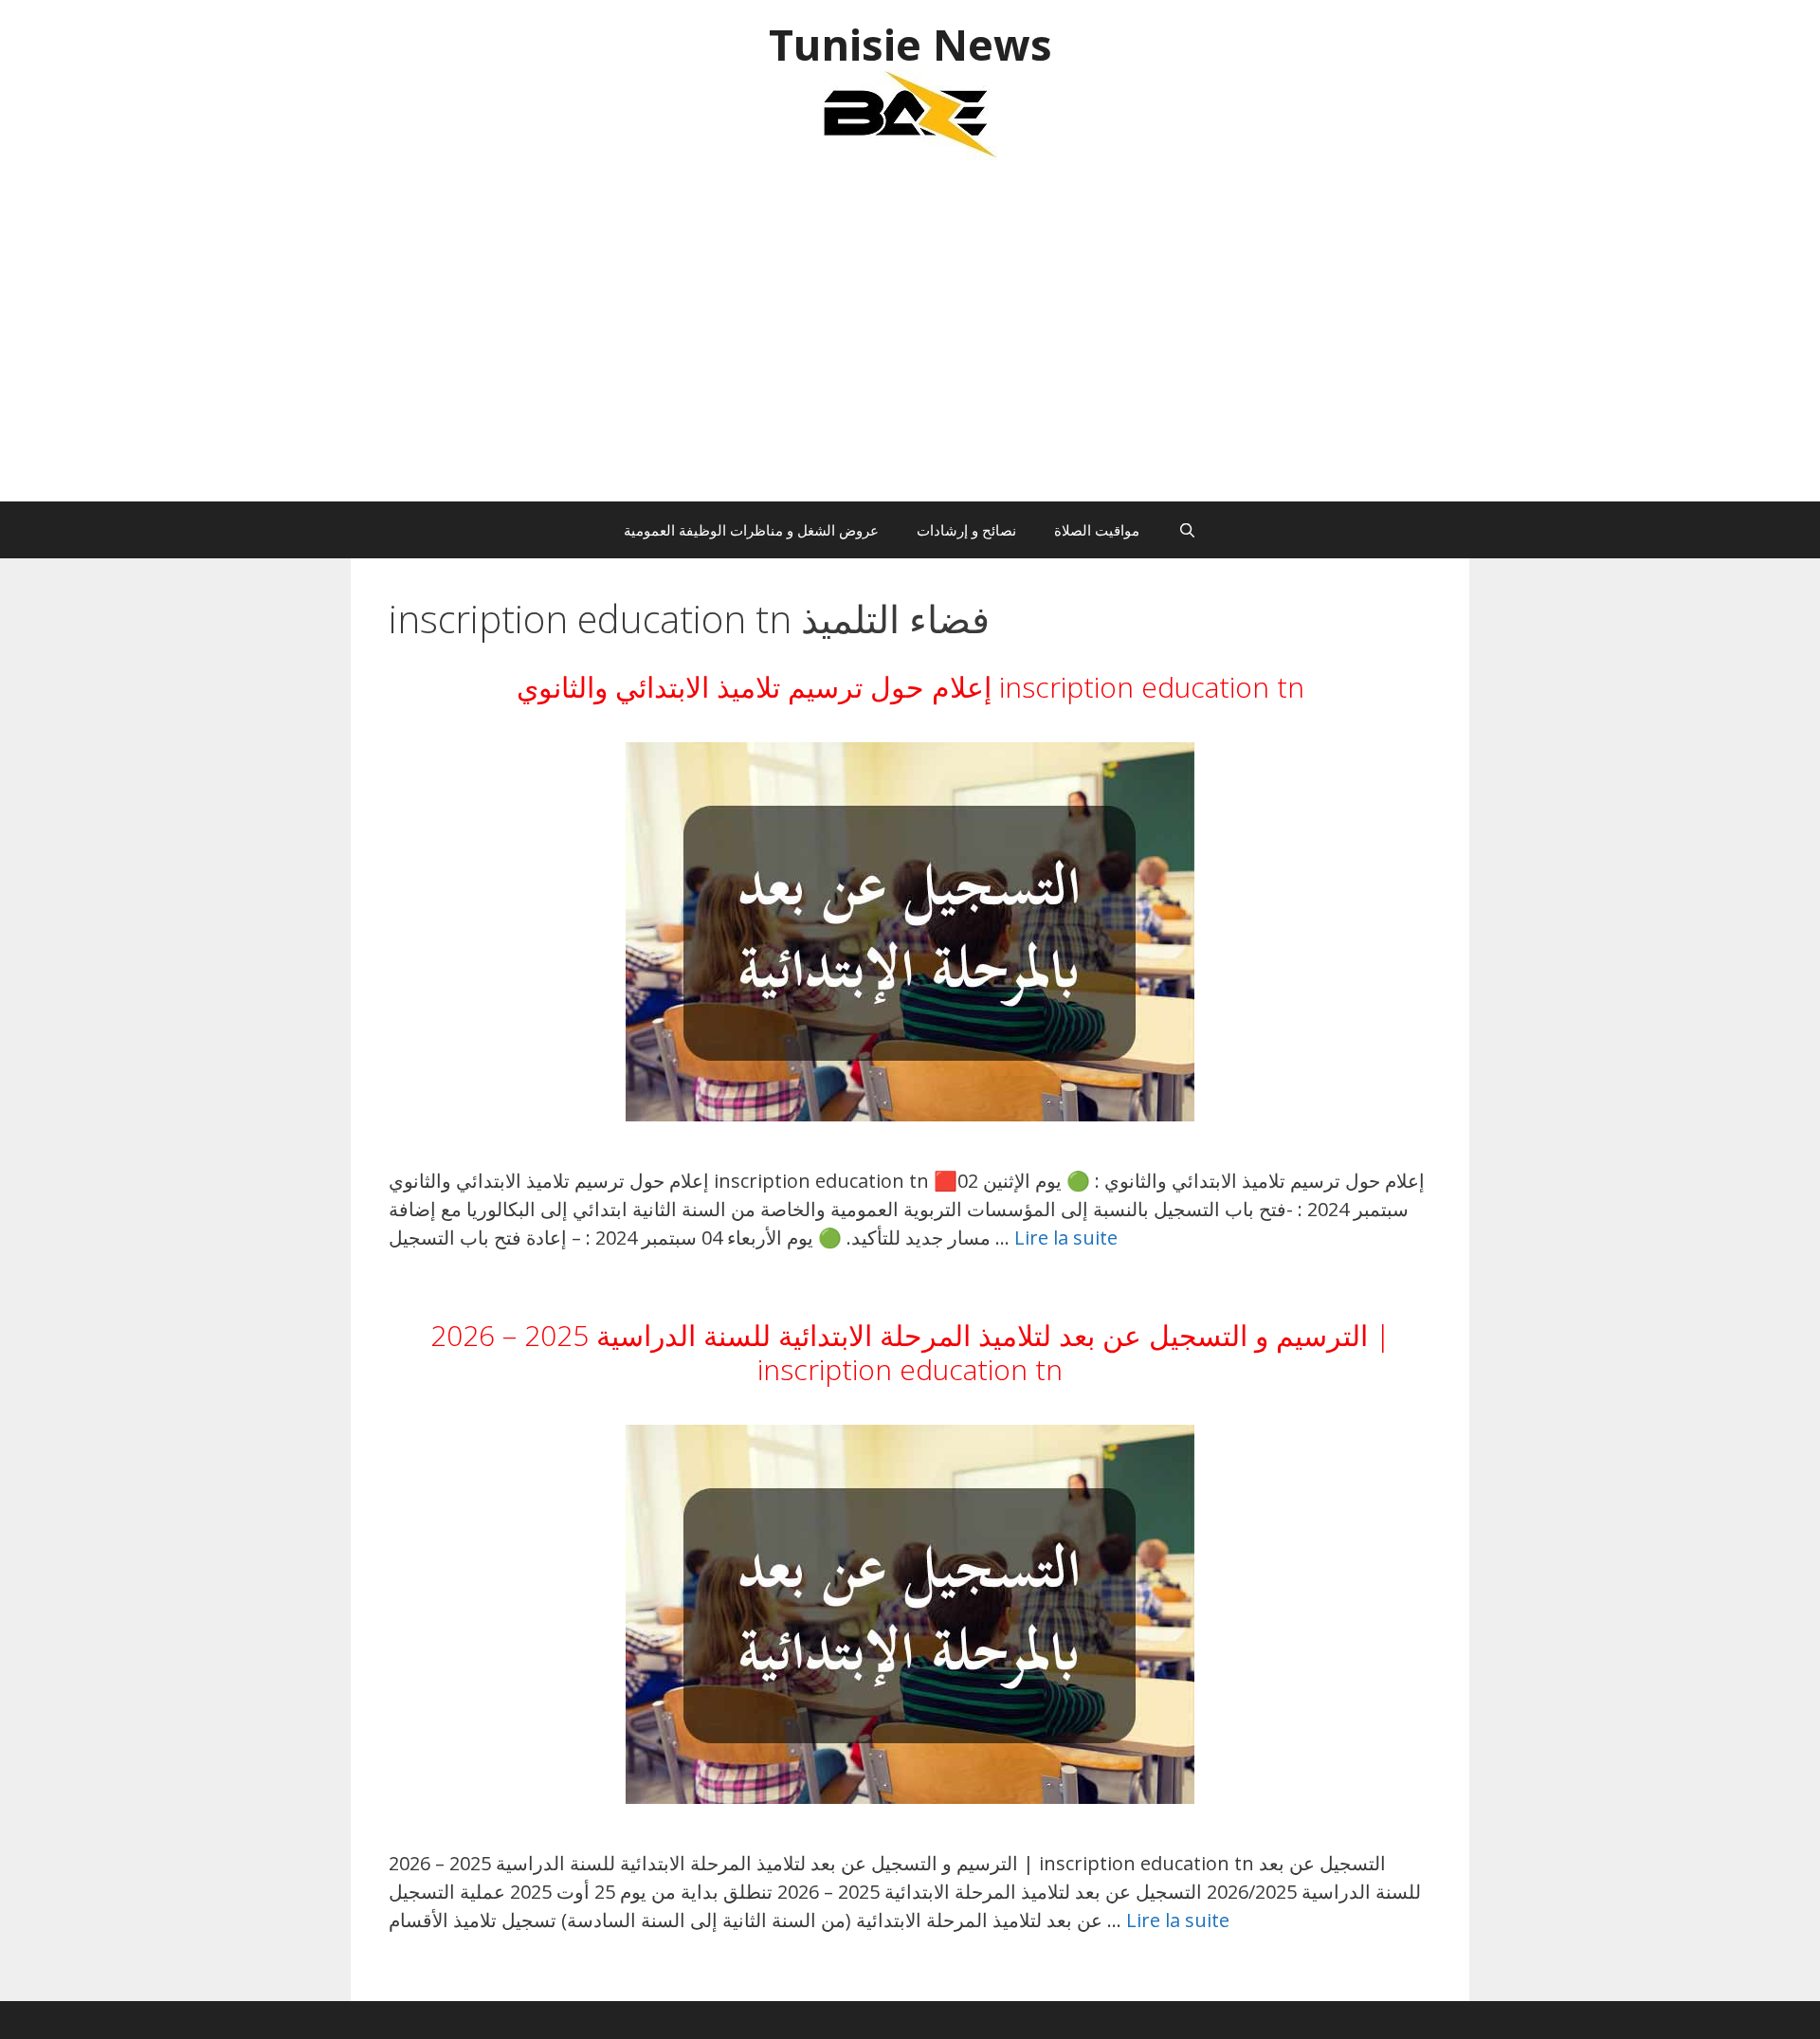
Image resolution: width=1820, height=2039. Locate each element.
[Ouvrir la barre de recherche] (1186, 530)
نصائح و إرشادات (966, 530)
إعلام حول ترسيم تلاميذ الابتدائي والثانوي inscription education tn (910, 687)
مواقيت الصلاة (1097, 530)
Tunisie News (910, 44)
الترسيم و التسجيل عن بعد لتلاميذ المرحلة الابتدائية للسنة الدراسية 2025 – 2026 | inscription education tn (910, 1352)
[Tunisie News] (910, 113)
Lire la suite (1066, 1238)
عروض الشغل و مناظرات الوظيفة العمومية (751, 530)
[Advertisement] (910, 340)
